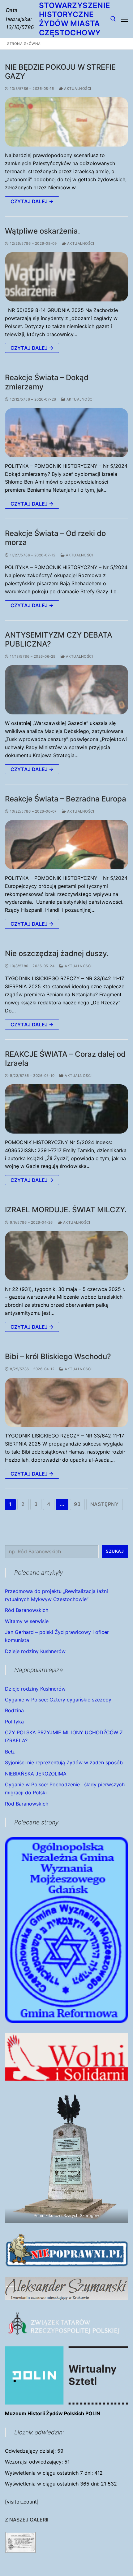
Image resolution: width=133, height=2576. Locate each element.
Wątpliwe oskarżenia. (43, 231)
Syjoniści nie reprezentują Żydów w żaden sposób (64, 1762)
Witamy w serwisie (27, 1621)
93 (77, 1504)
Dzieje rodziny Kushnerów (35, 1651)
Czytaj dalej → (32, 201)
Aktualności (77, 89)
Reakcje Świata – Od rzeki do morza (55, 538)
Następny (105, 1504)
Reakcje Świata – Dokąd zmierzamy (47, 382)
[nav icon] (124, 19)
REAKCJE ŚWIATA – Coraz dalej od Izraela (65, 1059)
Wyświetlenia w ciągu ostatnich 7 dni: (50, 2473)
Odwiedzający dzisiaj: (31, 2451)
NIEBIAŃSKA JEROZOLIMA (36, 1774)
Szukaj (115, 1551)
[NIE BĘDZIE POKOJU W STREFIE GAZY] (66, 122)
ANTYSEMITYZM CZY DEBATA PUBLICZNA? (59, 639)
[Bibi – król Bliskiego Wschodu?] (66, 1402)
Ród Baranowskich (27, 1610)
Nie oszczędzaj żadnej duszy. (57, 953)
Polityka (14, 1722)
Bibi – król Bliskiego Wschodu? (58, 1356)
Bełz (10, 1752)
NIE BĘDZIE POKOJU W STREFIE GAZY (60, 72)
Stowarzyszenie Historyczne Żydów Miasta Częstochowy (75, 19)
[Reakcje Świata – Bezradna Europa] (66, 845)
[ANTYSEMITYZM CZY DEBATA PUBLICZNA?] (66, 690)
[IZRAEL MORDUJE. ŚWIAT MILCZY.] (66, 1255)
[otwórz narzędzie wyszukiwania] (113, 19)
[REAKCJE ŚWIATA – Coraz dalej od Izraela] (66, 1109)
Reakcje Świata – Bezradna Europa (66, 799)
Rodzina (14, 1710)
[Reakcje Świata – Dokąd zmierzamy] (66, 433)
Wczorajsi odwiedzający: (35, 2462)
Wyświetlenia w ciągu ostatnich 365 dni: (53, 2484)
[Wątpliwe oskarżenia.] (66, 277)
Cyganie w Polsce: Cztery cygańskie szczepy (58, 1700)
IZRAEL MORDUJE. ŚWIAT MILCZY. (66, 1210)
